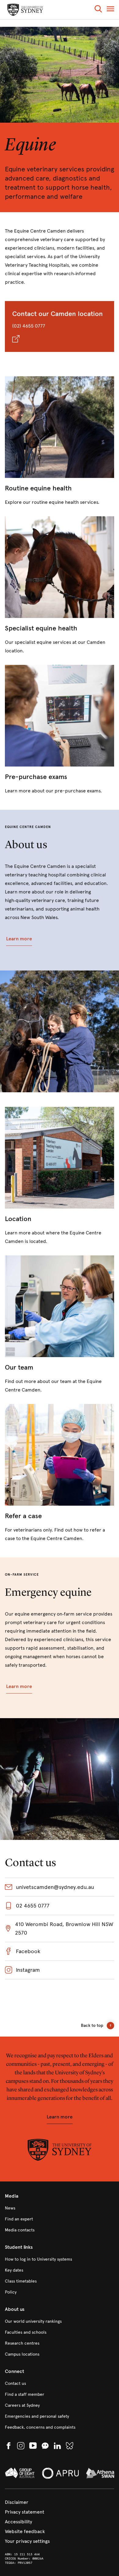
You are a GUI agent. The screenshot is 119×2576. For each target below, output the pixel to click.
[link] (60, 441)
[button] (98, 10)
